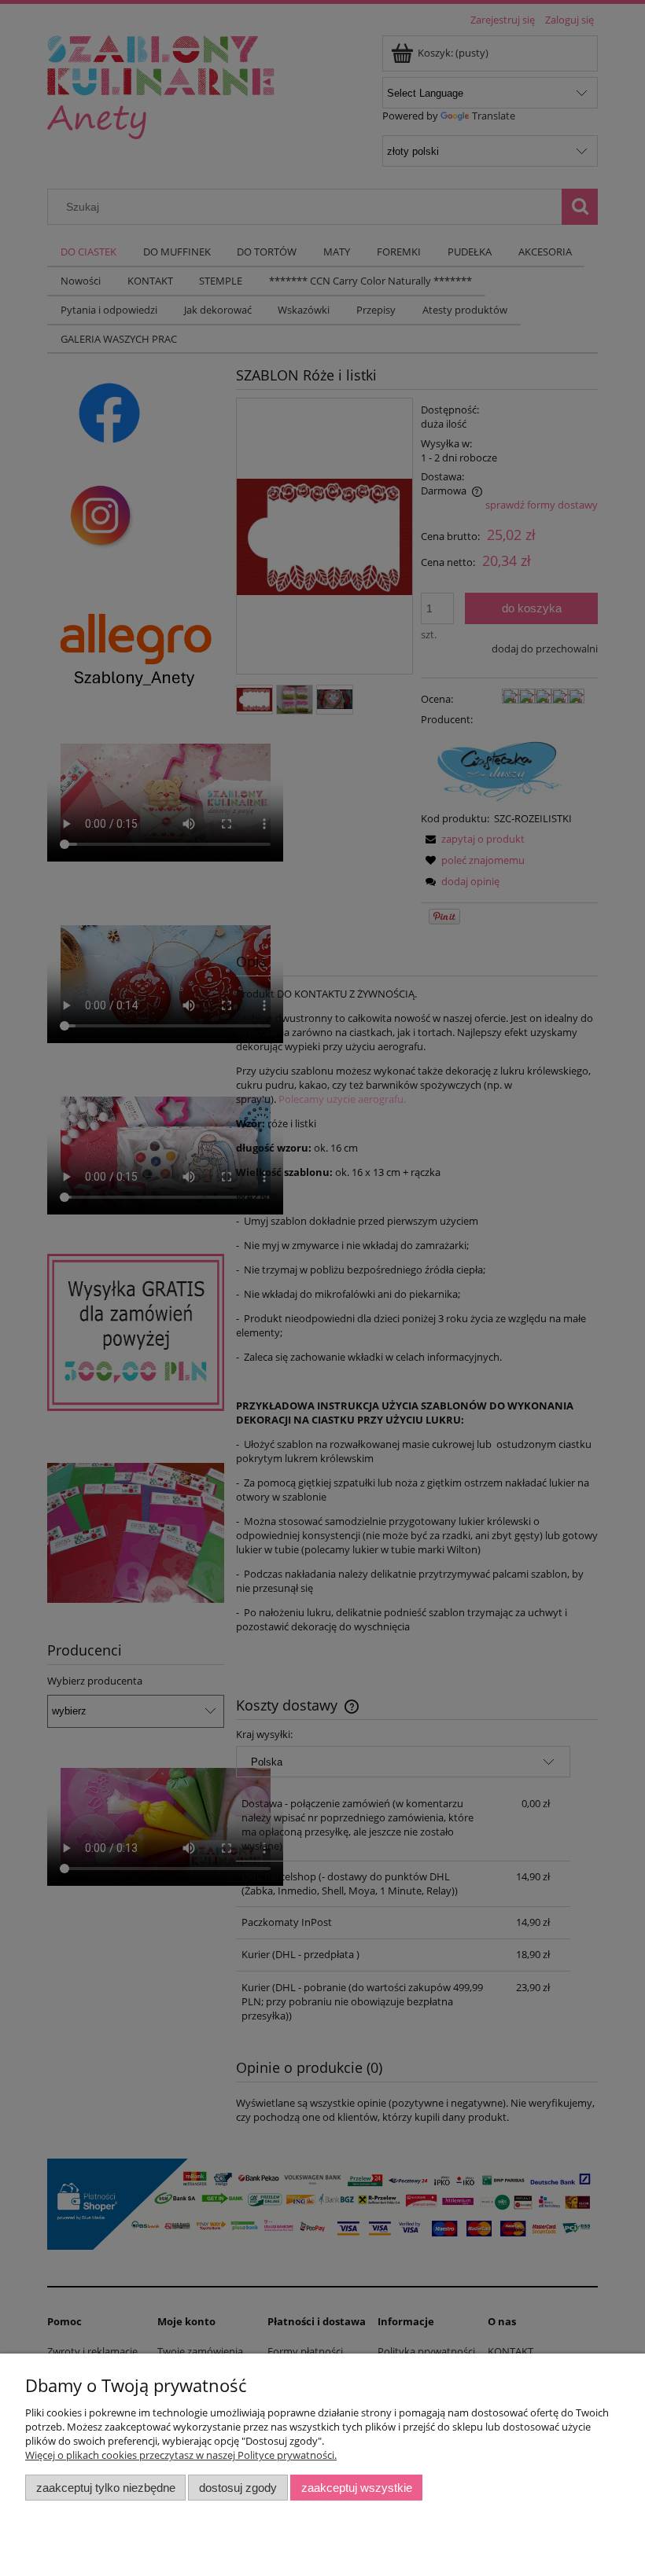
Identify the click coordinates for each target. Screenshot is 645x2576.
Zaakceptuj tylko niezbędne (106, 2488)
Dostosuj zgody (238, 2488)
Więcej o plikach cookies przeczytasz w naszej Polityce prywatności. (181, 2455)
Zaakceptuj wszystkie (357, 2488)
